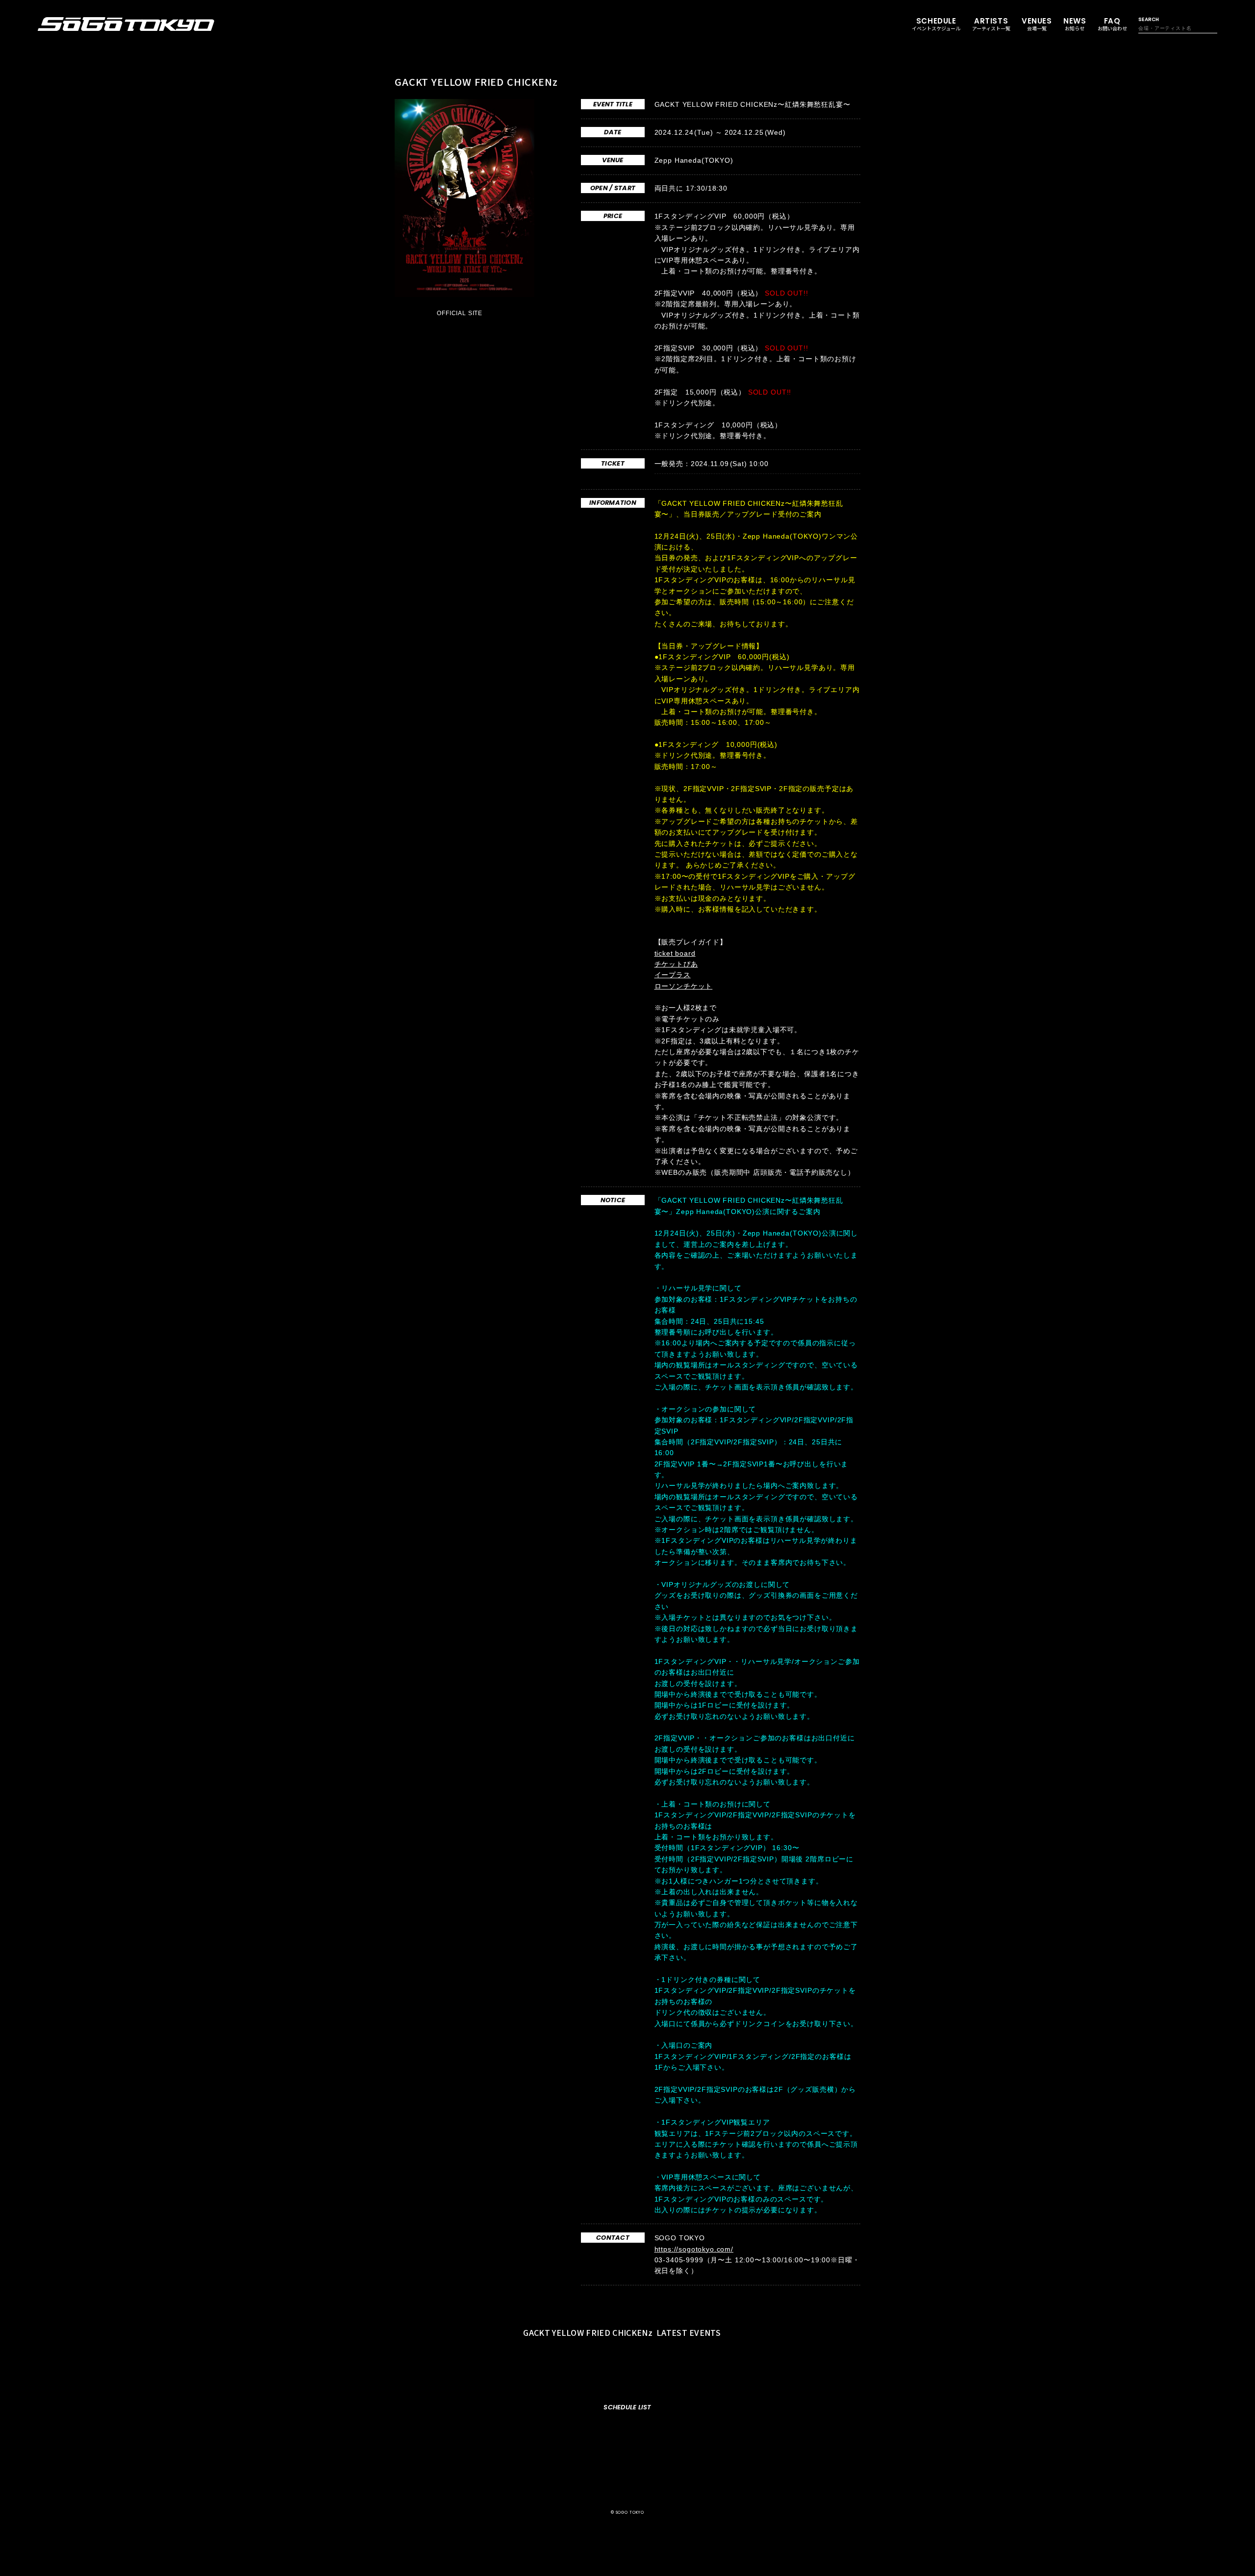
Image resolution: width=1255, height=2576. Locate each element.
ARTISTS (991, 24)
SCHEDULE (936, 24)
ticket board (675, 953)
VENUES (1037, 24)
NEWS (1075, 24)
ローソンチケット (684, 986)
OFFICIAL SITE (461, 313)
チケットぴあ (676, 964)
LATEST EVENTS (623, 2332)
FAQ (1112, 24)
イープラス (673, 975)
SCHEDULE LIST (627, 2407)
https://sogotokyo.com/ (694, 2249)
